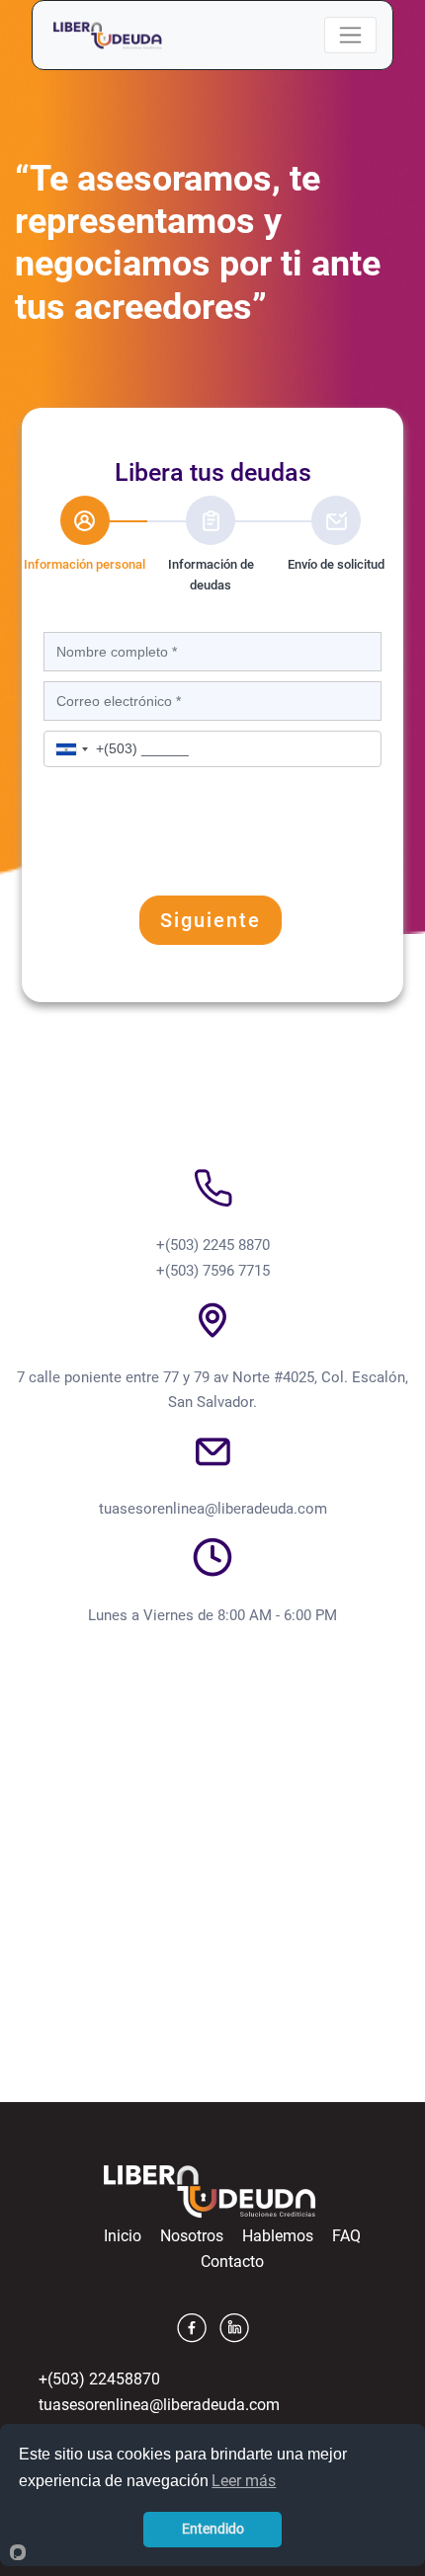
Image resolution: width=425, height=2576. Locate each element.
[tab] (85, 536)
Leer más (244, 2481)
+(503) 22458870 (99, 2379)
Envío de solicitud (336, 564)
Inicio (123, 2236)
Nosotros (192, 2236)
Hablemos (278, 2236)
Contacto (232, 2262)
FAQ (346, 2236)
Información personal (84, 564)
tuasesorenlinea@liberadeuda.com (213, 1509)
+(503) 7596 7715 (213, 1271)
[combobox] (72, 749)
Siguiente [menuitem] (211, 920)
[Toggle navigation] (350, 35)
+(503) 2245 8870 (213, 1245)
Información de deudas (211, 575)
